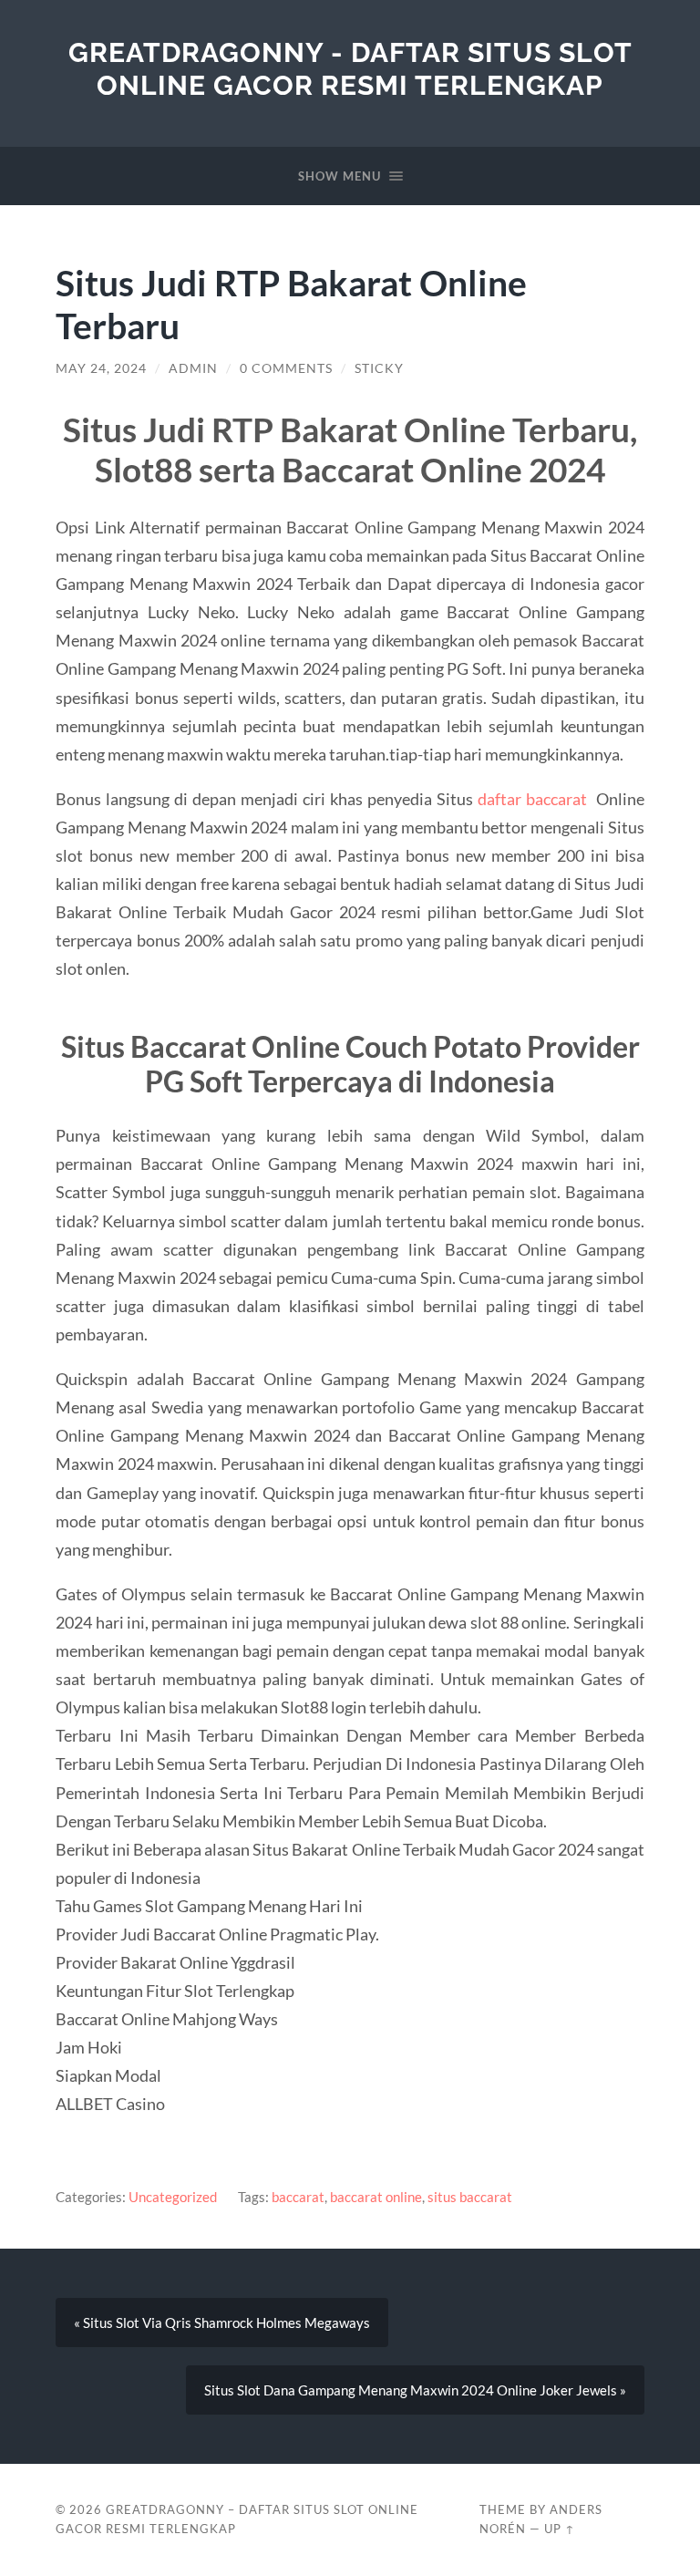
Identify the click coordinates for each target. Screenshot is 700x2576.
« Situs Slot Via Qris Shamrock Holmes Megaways (222, 2323)
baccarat (298, 2197)
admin (193, 368)
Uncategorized (173, 2197)
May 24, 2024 (101, 368)
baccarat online (376, 2197)
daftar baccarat (532, 799)
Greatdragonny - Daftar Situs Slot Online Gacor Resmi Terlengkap (350, 69)
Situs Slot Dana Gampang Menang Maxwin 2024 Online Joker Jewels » (415, 2390)
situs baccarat (470, 2197)
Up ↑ (560, 2529)
